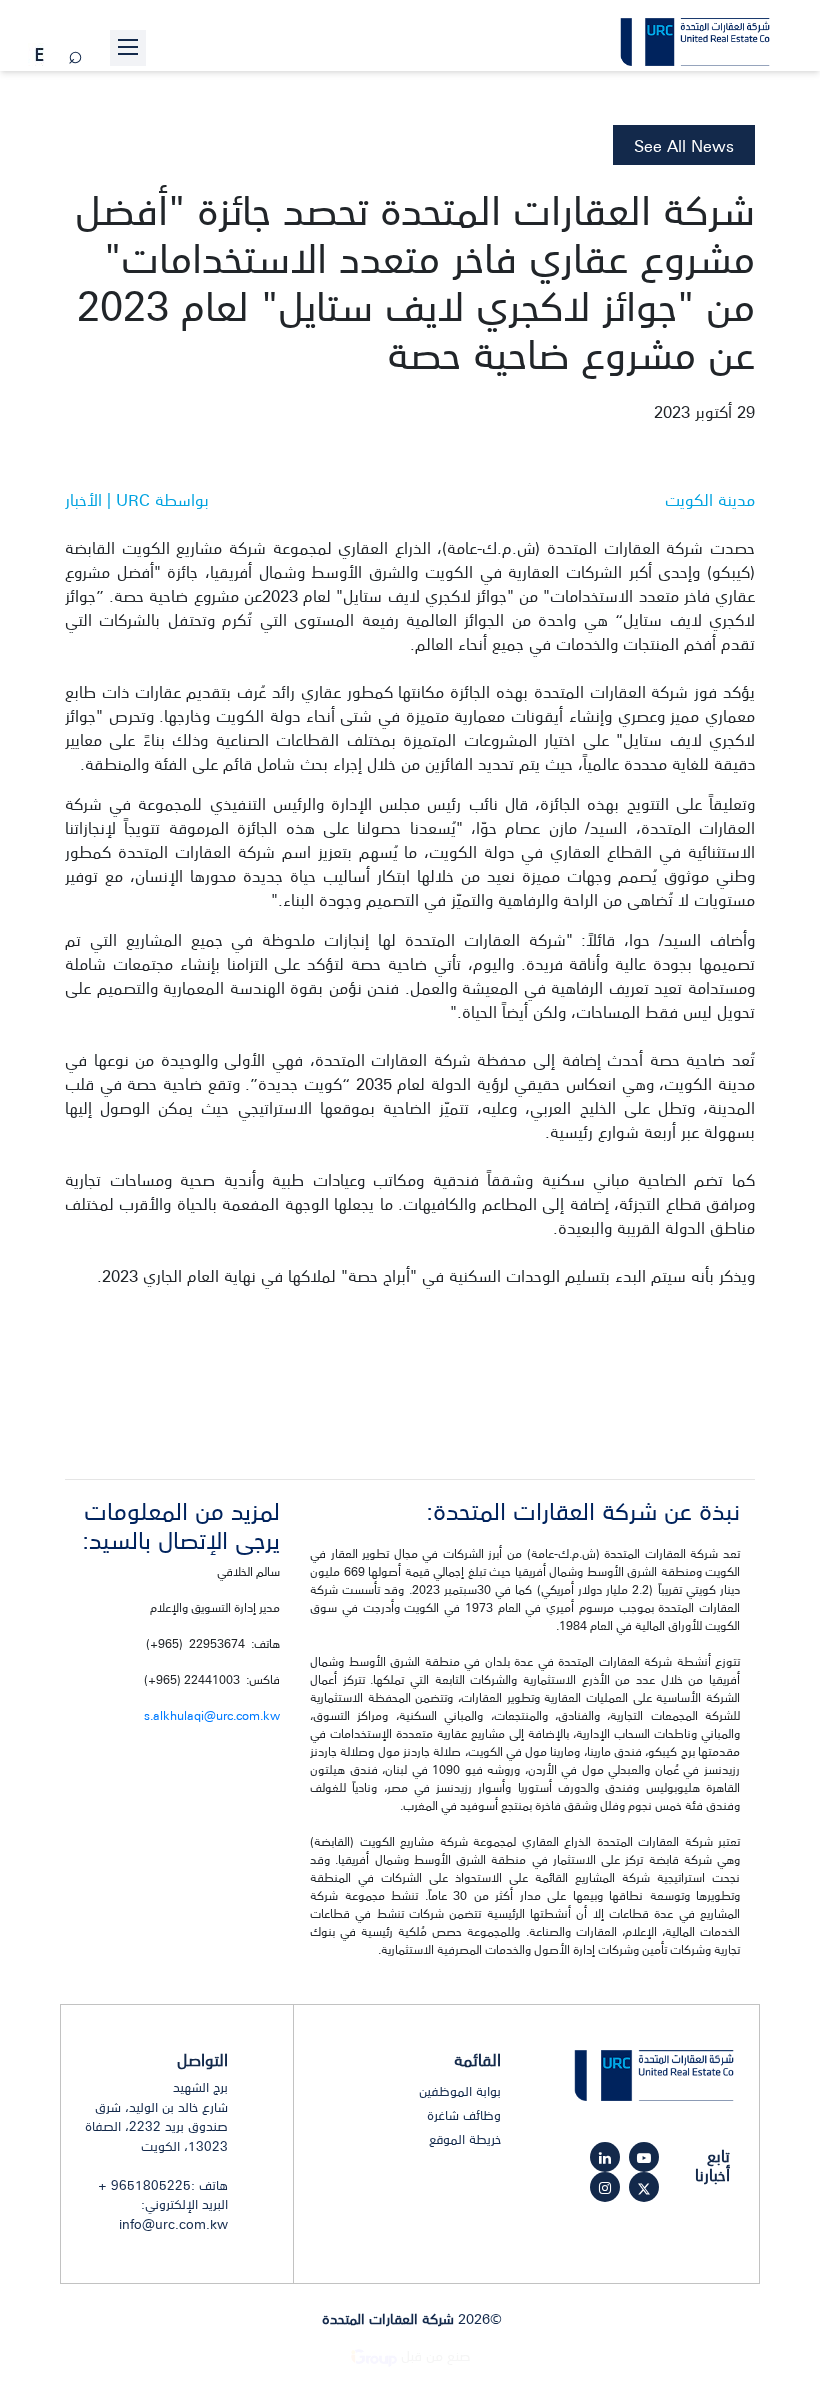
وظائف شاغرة (464, 2115)
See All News (684, 145)
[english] (39, 56)
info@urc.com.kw (173, 2224)
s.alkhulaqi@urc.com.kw (212, 1715)
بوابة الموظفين (460, 2091)
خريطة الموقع (465, 2139)
